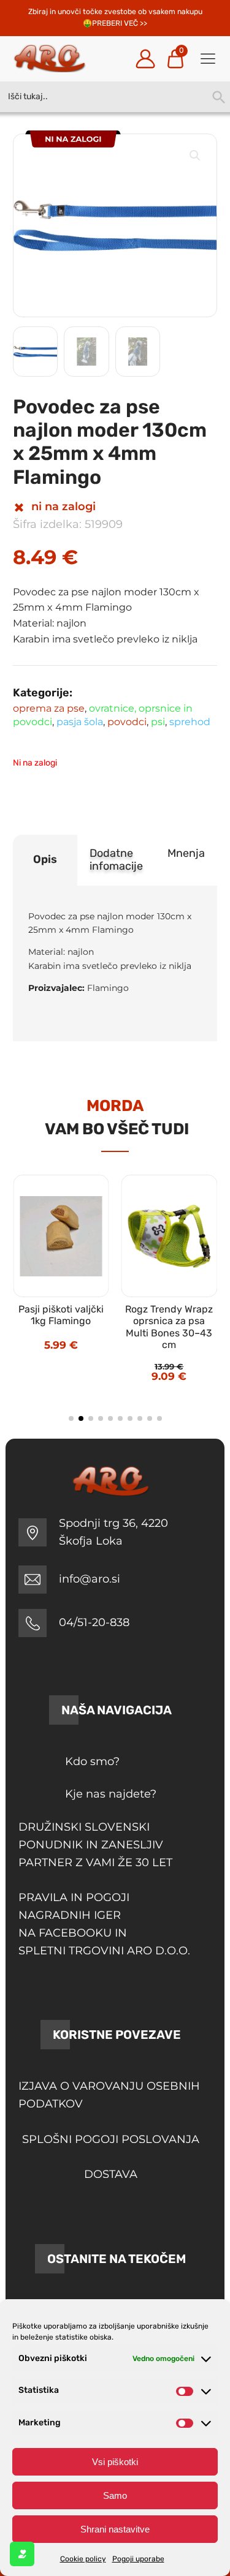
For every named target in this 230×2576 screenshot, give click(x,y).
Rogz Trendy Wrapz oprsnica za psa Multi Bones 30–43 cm (169, 1327)
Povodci (127, 722)
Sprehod (190, 722)
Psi (158, 722)
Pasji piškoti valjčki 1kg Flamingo (61, 1315)
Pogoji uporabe (138, 2559)
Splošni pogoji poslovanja (111, 2139)
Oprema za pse (49, 708)
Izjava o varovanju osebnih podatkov (109, 2095)
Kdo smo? (92, 1761)
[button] (195, 156)
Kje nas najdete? (111, 1794)
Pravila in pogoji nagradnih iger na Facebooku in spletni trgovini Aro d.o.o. (104, 1924)
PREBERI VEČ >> (120, 23)
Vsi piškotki (115, 2462)
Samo (115, 2495)
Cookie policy (83, 2559)
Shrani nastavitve (115, 2529)
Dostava (111, 2174)
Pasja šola (80, 722)
